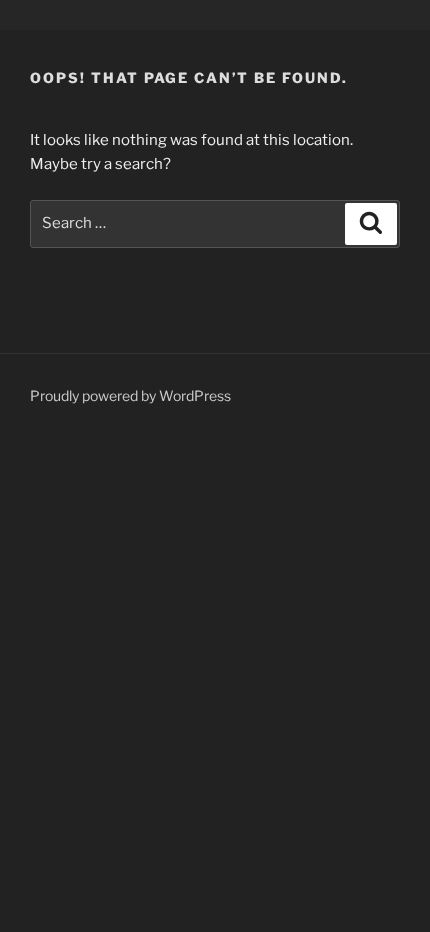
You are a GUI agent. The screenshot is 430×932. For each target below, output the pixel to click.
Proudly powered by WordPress (130, 395)
